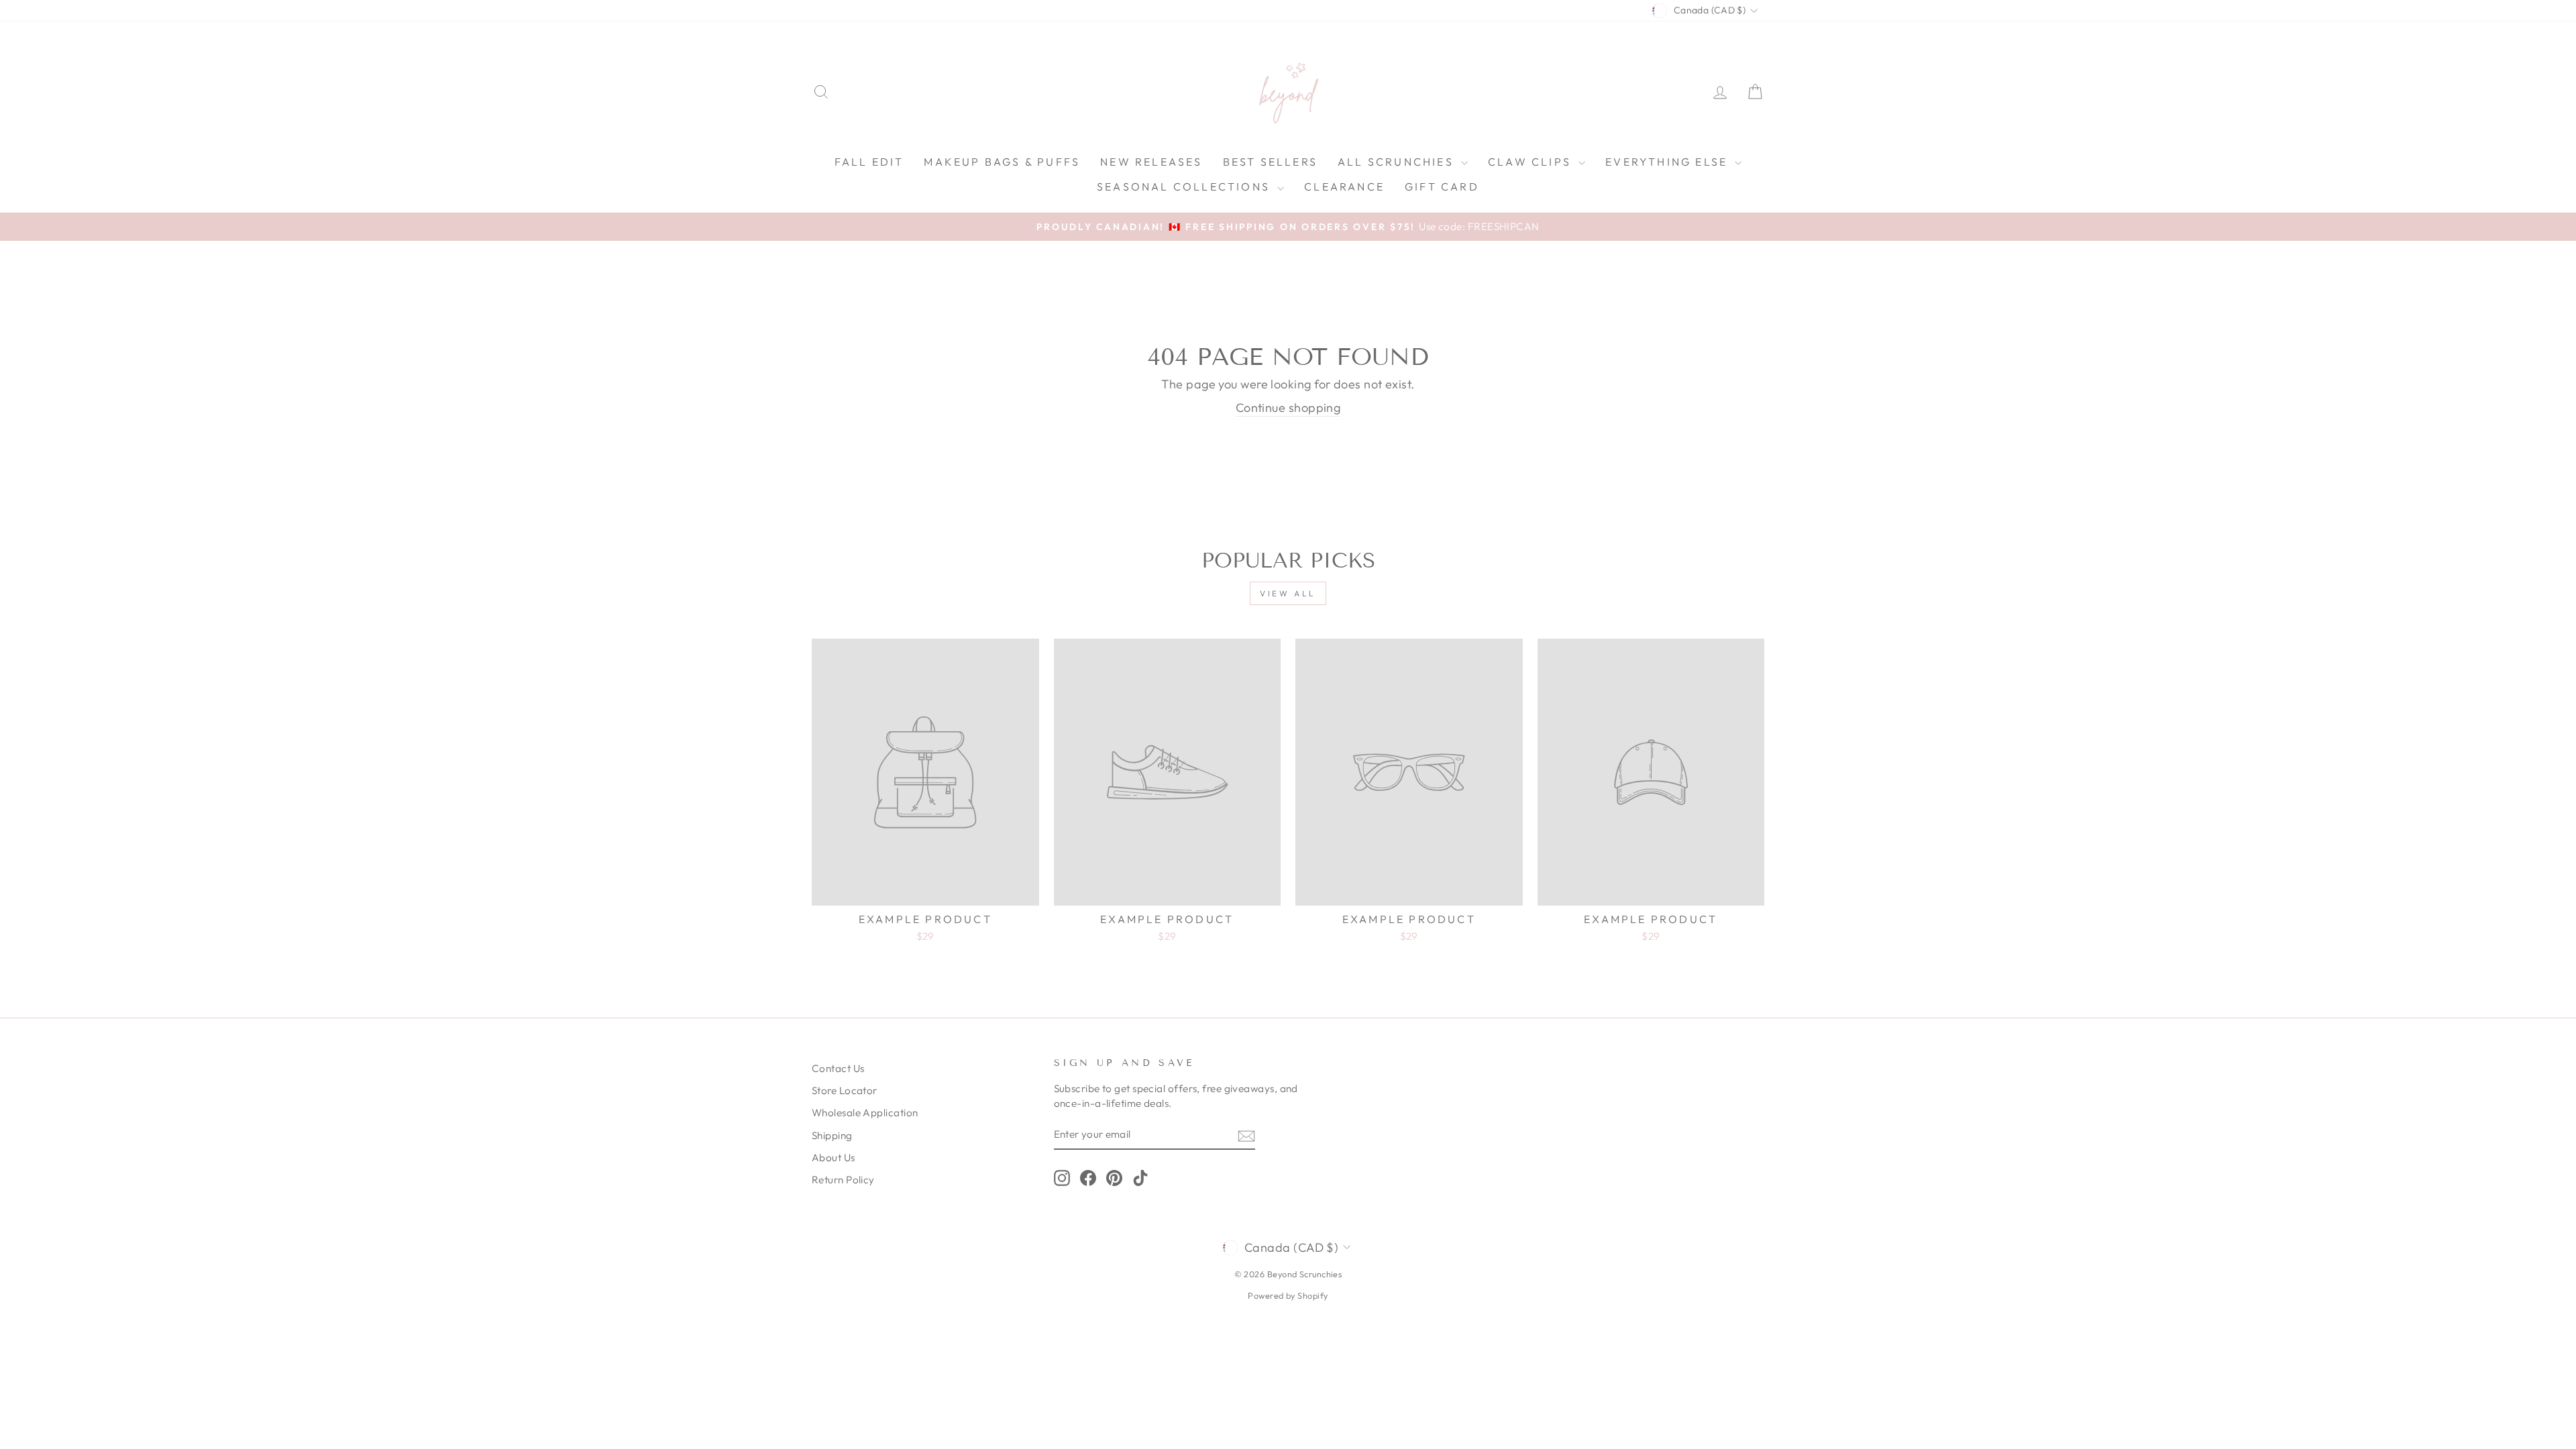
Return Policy (843, 1180)
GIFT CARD (1442, 186)
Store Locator (845, 1090)
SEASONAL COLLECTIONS (1185, 186)
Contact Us (838, 1068)
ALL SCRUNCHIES (1398, 162)
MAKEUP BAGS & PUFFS (1002, 162)
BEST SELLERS (1270, 162)
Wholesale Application (865, 1113)
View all (1288, 593)
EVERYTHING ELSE (1668, 162)
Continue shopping (1288, 408)
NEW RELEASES (1151, 162)
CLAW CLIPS (1532, 162)
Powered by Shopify (1288, 1295)
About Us (834, 1158)
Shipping (832, 1135)
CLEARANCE (1344, 186)
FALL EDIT (869, 162)
